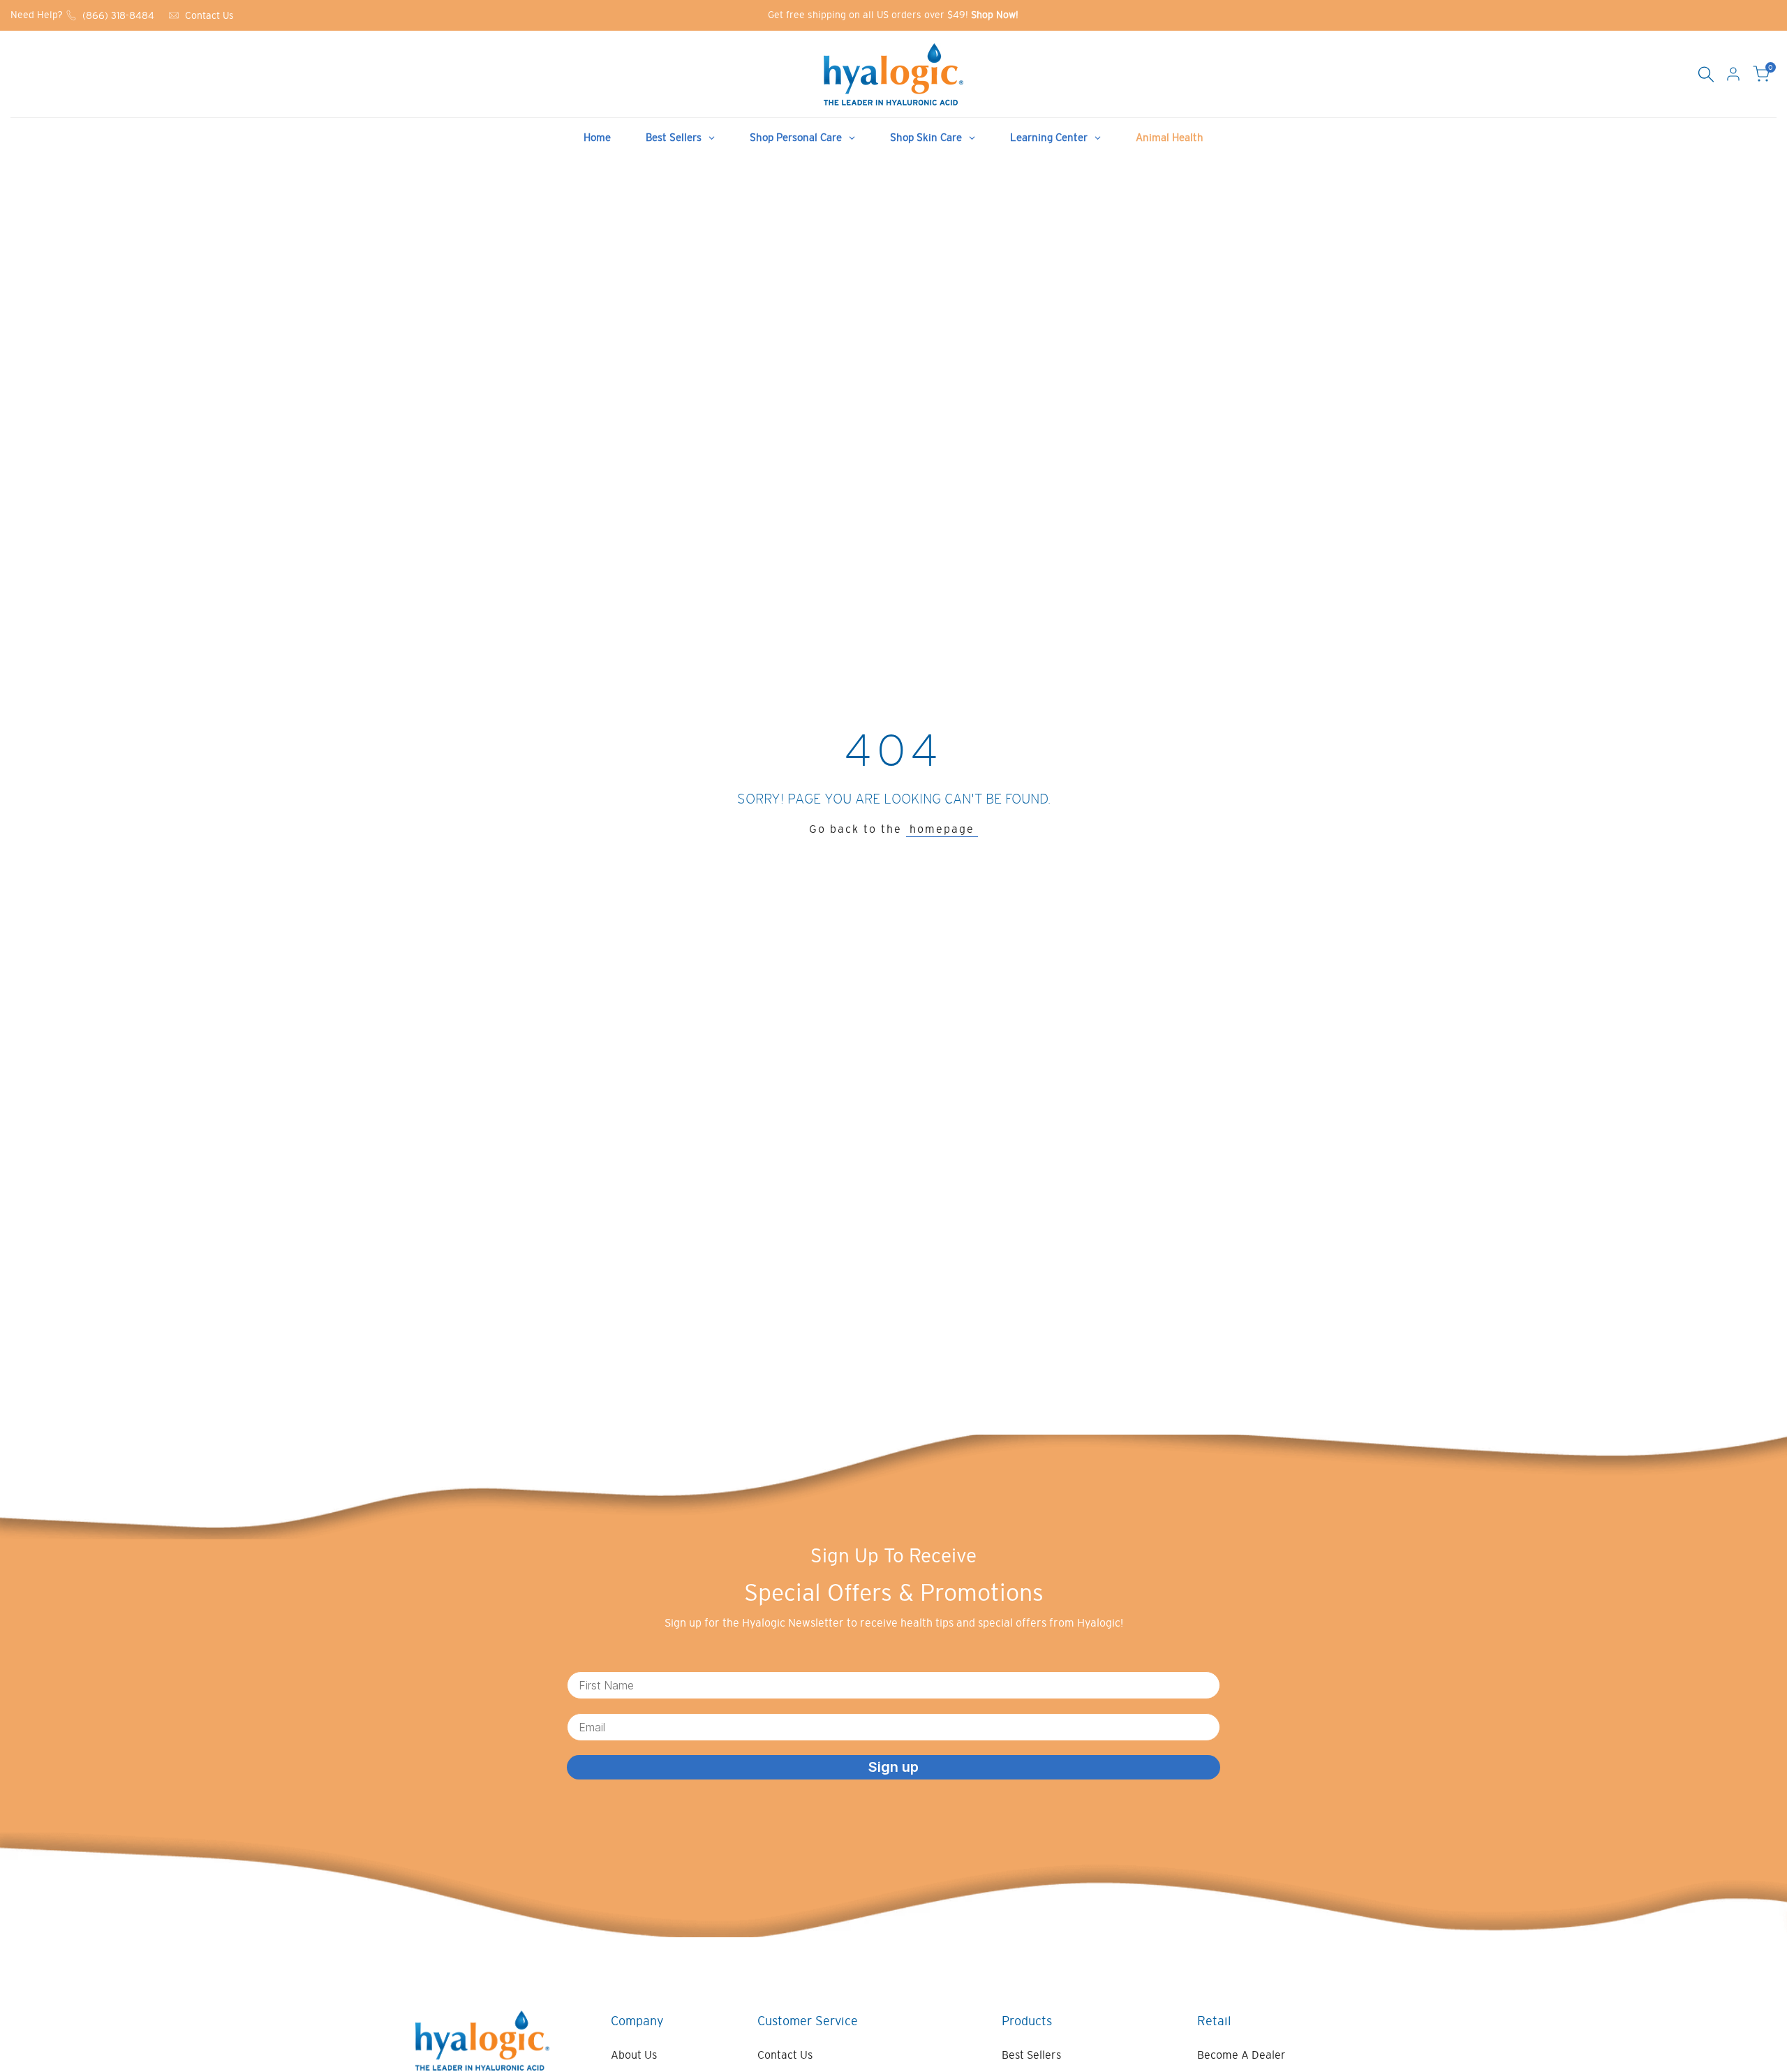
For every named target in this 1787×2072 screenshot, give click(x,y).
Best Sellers (1031, 2055)
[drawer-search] (1706, 74)
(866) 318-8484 (118, 15)
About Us (634, 2055)
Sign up (893, 1767)
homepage (942, 829)
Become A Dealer (1241, 2055)
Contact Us (209, 15)
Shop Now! (995, 15)
